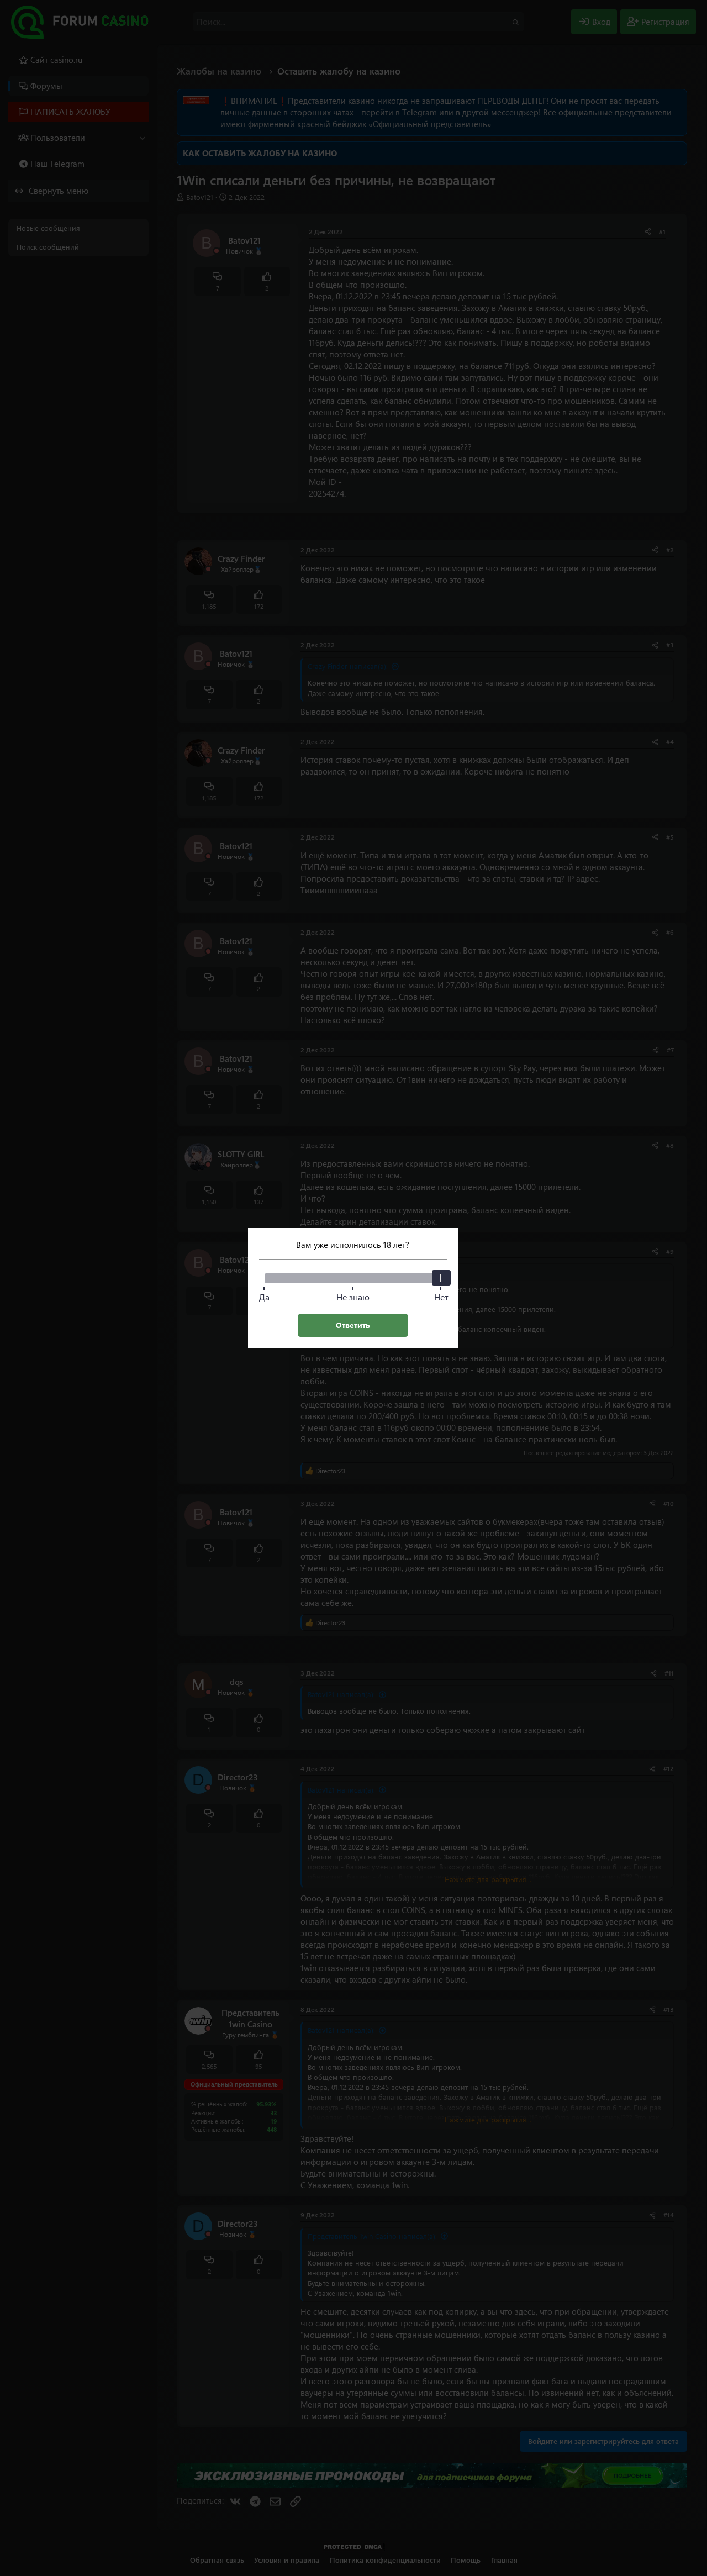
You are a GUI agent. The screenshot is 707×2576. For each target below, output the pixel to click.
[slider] (441, 1278)
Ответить (353, 1325)
